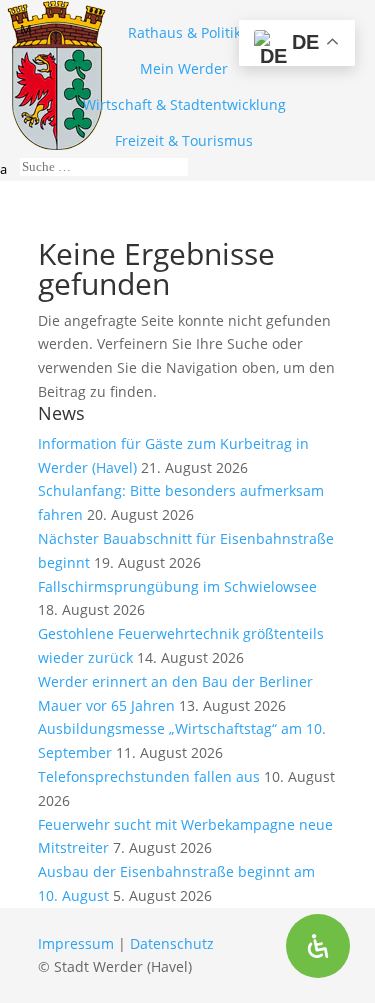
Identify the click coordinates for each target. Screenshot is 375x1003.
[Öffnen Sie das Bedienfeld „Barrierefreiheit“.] (318, 946)
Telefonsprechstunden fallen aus (149, 776)
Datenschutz (172, 943)
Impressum (76, 943)
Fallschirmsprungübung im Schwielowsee (177, 586)
